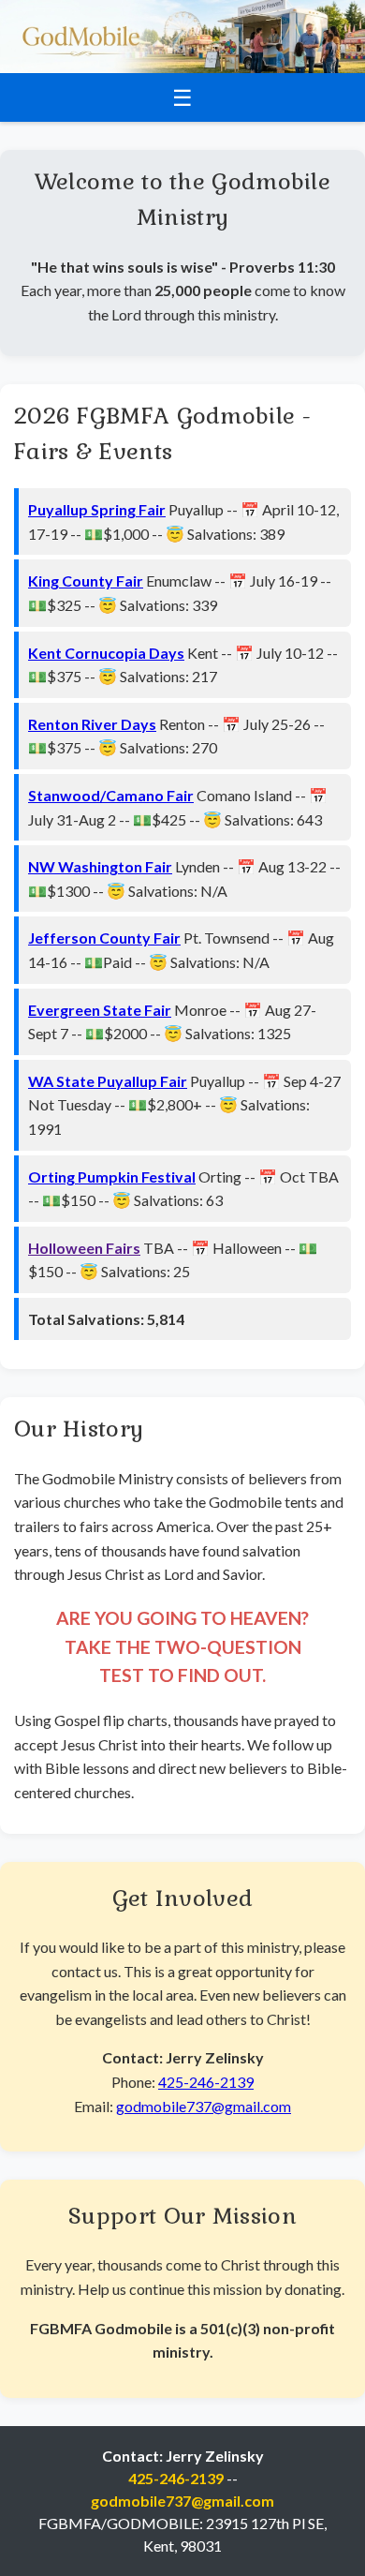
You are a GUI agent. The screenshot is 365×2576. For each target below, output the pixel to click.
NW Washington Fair (100, 866)
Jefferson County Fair (104, 938)
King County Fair (86, 581)
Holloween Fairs (84, 1248)
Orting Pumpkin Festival (112, 1176)
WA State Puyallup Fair (108, 1081)
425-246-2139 (206, 2082)
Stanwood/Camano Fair (111, 795)
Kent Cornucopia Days (106, 653)
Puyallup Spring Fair (97, 509)
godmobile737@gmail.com (204, 2106)
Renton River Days (92, 724)
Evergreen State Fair (100, 1010)
